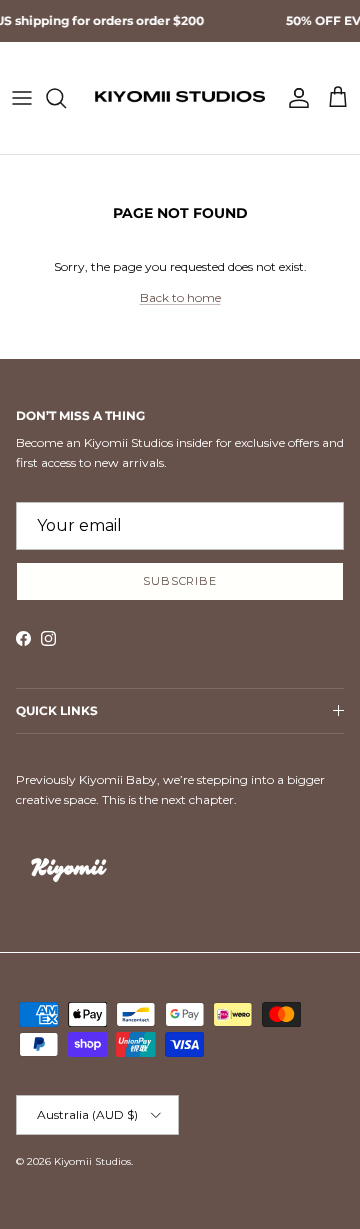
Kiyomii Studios (92, 1161)
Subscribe (180, 581)
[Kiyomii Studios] (180, 98)
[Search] (66, 98)
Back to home (180, 297)
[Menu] (22, 98)
